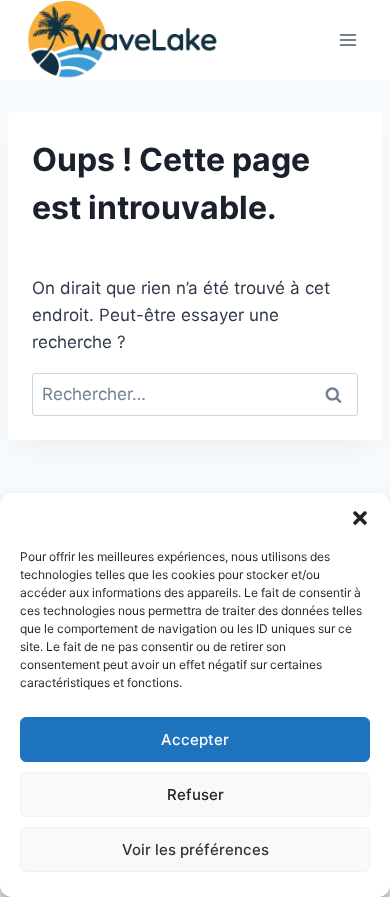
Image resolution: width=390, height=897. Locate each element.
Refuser (195, 794)
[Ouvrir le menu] (347, 39)
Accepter (195, 739)
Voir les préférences (195, 849)
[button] (360, 518)
